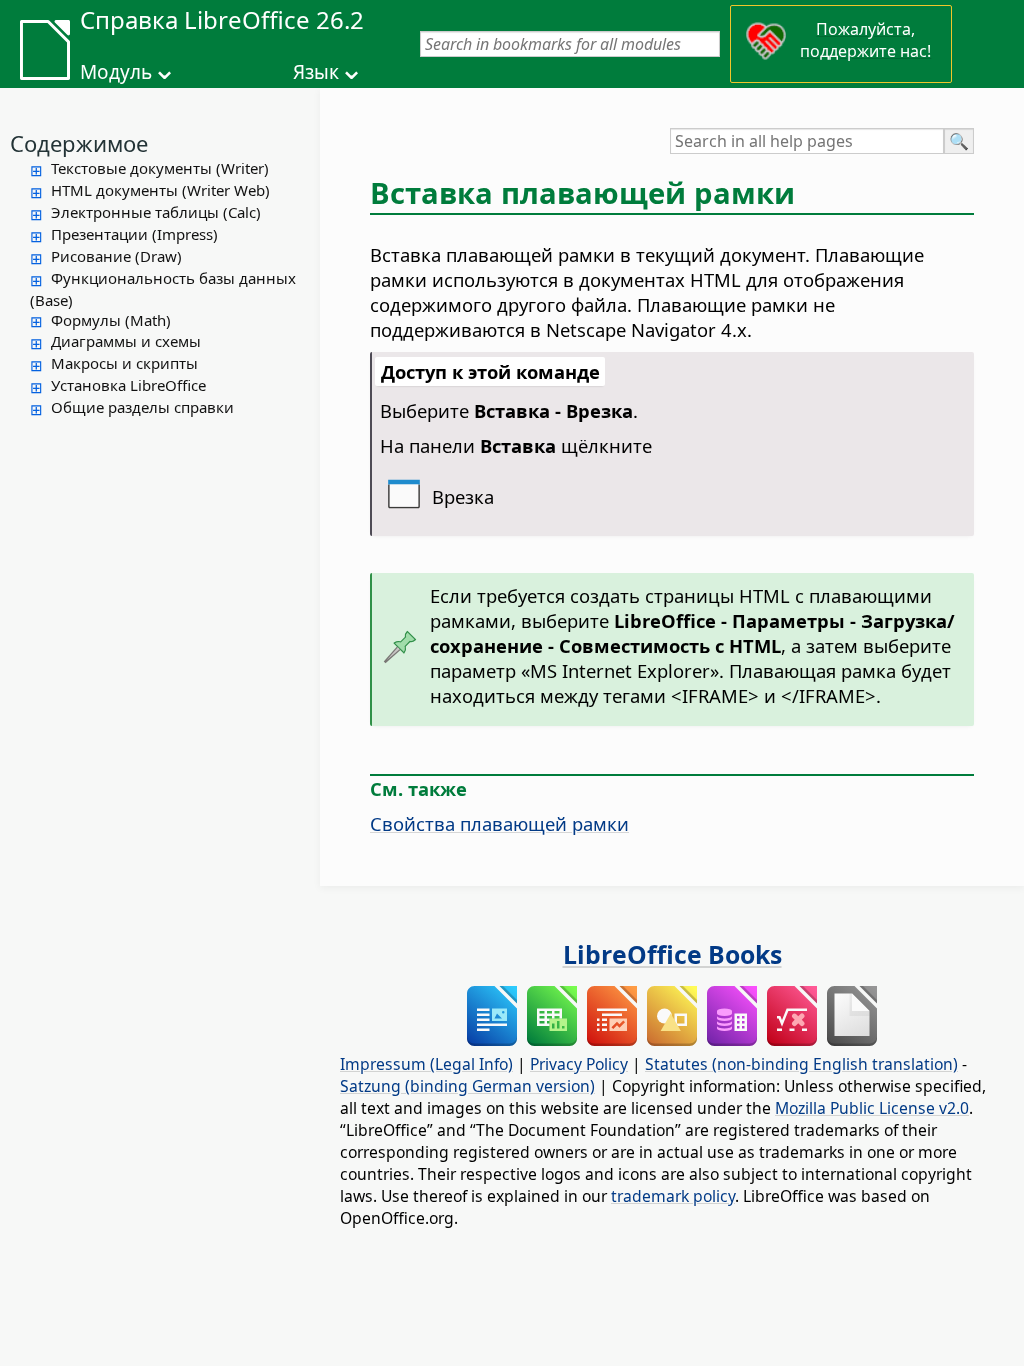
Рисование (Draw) (116, 256)
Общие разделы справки (142, 407)
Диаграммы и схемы (126, 341)
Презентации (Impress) (134, 234)
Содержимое (79, 143)
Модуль (116, 72)
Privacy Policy (579, 1064)
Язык (316, 72)
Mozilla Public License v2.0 (872, 1108)
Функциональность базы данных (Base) (163, 289)
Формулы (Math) (111, 320)
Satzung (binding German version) (467, 1086)
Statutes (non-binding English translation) (801, 1064)
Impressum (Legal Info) (426, 1064)
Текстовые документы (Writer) (160, 168)
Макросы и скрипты (124, 363)
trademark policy (673, 1196)
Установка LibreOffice (128, 385)
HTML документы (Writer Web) (160, 190)
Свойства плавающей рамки (499, 823)
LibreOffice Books (672, 954)
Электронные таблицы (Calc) (156, 212)
